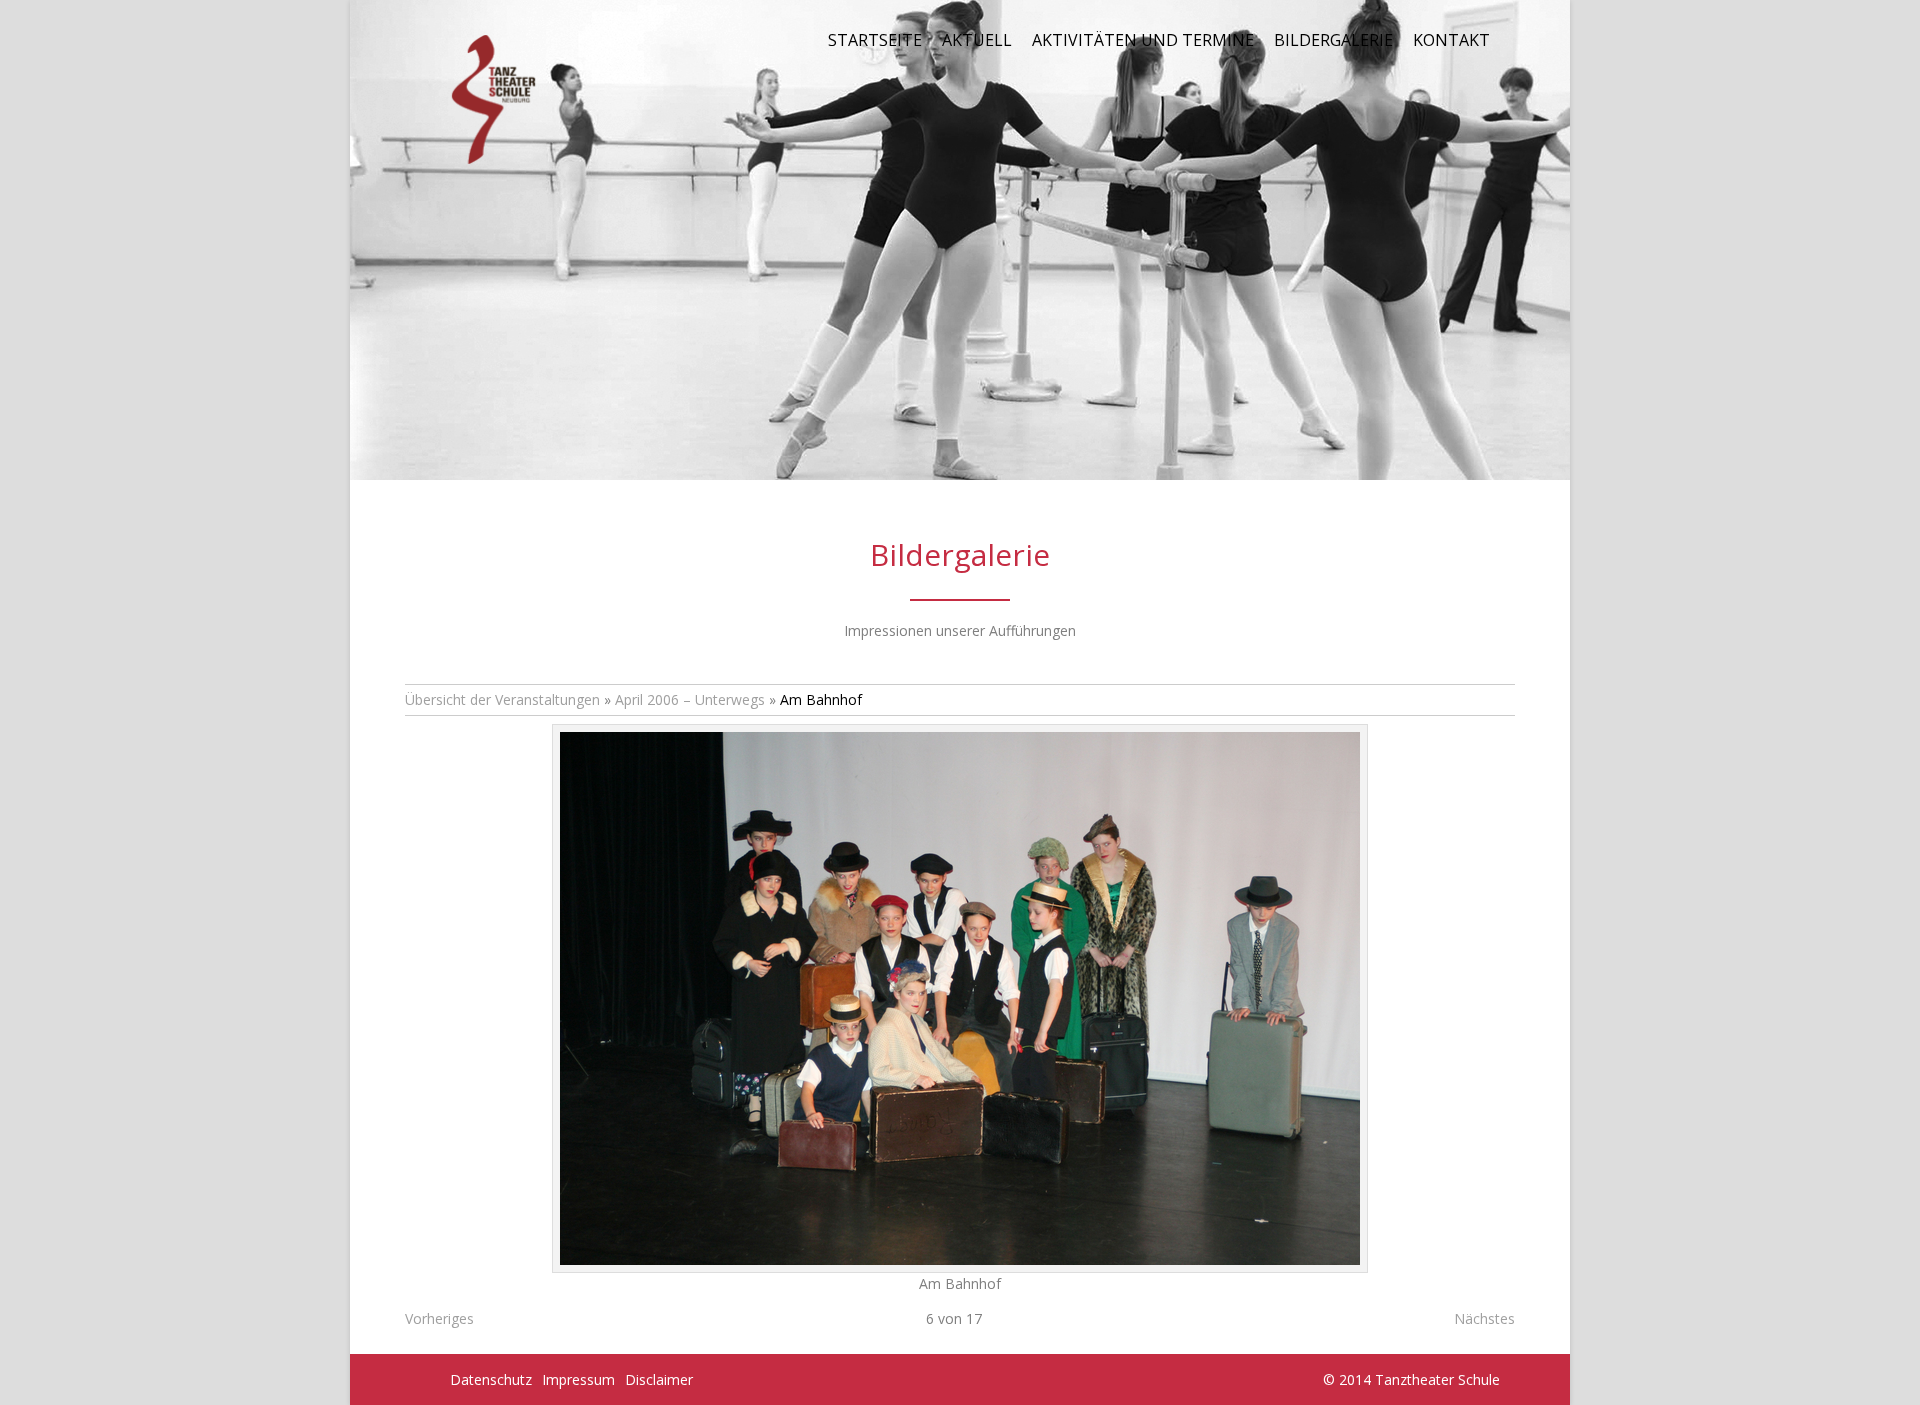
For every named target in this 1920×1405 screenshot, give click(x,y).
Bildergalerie (1333, 40)
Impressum (578, 1379)
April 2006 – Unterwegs (690, 699)
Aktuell (977, 40)
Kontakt (1451, 40)
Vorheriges (439, 1318)
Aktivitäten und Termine (1143, 40)
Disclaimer (659, 1379)
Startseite (875, 40)
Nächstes (1484, 1318)
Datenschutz (491, 1379)
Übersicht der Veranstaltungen (502, 699)
